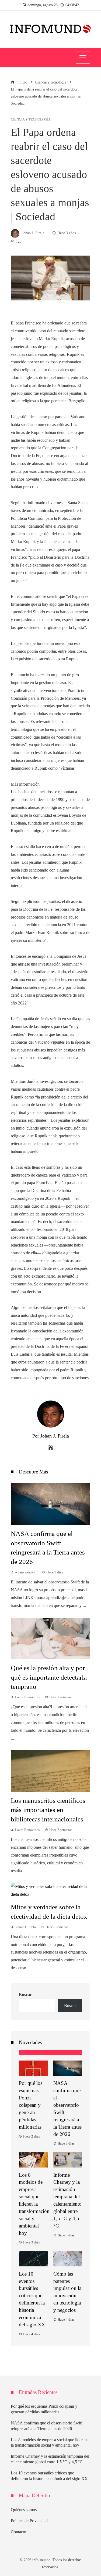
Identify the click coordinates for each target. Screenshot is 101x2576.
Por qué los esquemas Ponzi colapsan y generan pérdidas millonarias (31, 2105)
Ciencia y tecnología (31, 120)
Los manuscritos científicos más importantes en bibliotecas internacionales (48, 1810)
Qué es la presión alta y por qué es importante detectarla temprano (49, 1677)
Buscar (25, 1994)
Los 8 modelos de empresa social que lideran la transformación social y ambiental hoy (34, 2204)
